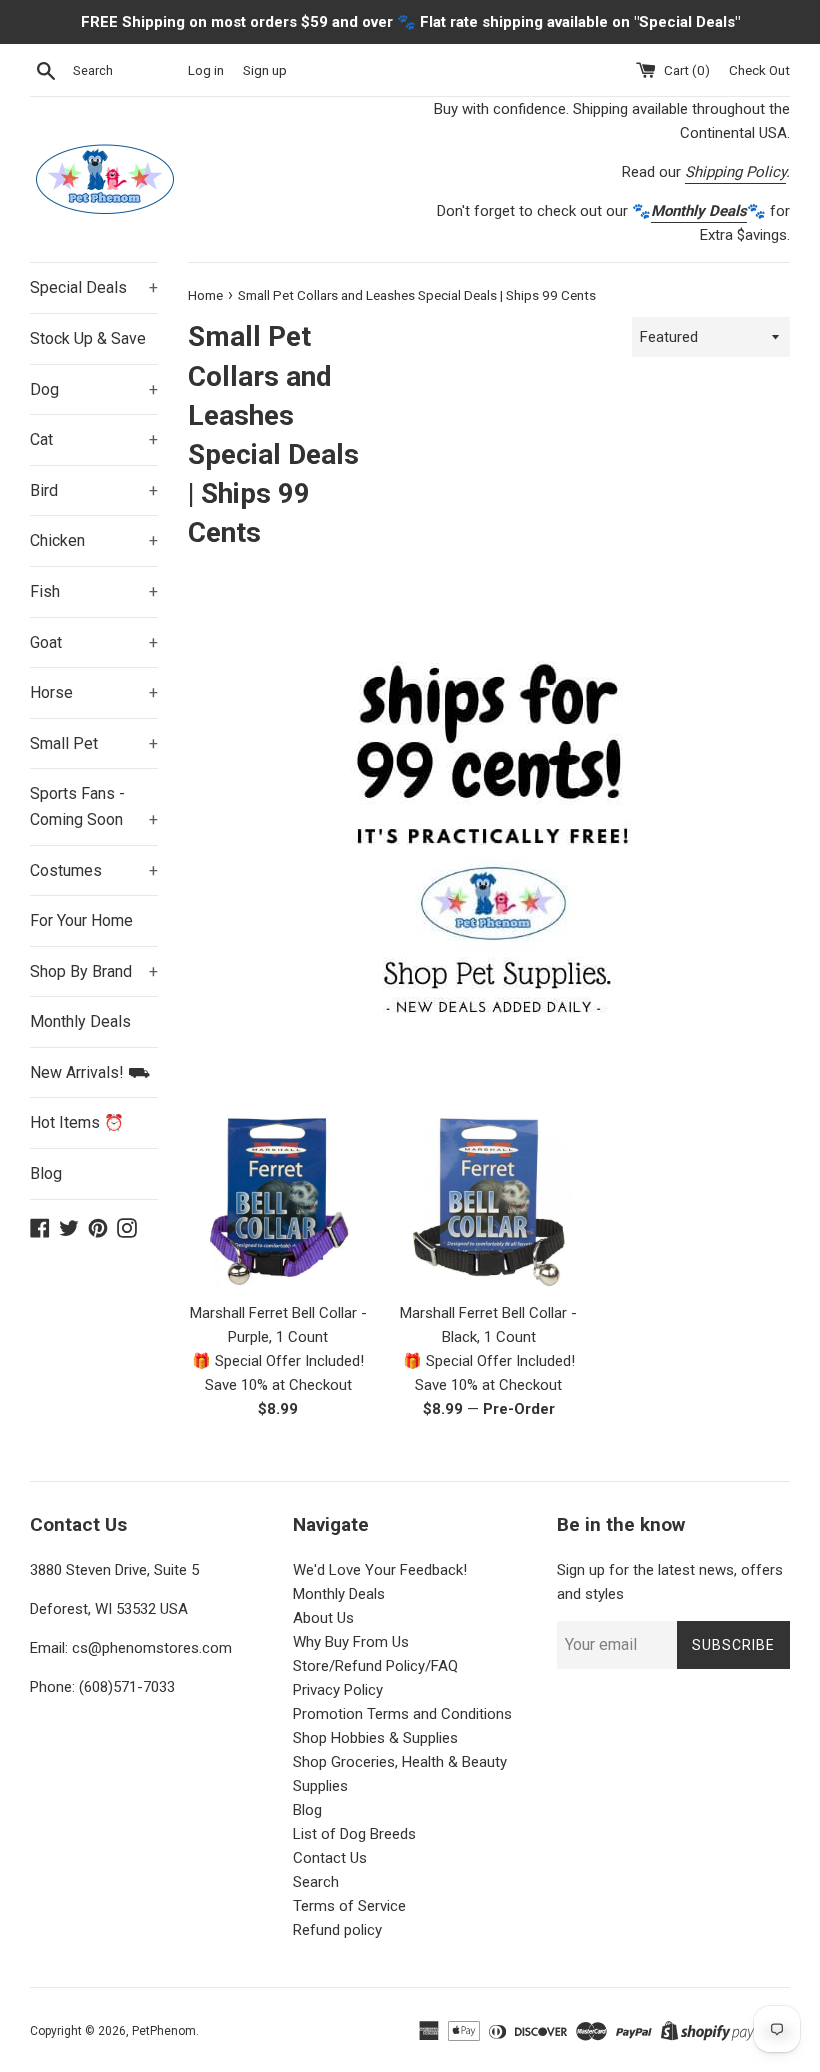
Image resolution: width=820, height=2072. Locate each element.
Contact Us (330, 1858)
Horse (94, 692)
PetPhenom (164, 2031)
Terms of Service (349, 1906)
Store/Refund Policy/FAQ (375, 1666)
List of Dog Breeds (354, 1834)
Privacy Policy (338, 1690)
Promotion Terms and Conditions (402, 1714)
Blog (46, 1173)
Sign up (265, 70)
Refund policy (337, 1930)
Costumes (94, 870)
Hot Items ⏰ (77, 1122)
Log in (206, 70)
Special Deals (94, 287)
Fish (94, 591)
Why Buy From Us (351, 1642)
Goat (94, 642)
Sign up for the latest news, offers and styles (670, 1582)
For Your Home (81, 920)
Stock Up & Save (88, 338)
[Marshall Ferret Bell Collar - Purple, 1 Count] (278, 1201)
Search (316, 1882)
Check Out (759, 70)
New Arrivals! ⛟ (90, 1072)
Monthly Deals (80, 1021)
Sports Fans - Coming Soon (94, 806)
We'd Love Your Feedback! (380, 1570)
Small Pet (94, 743)
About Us (323, 1618)
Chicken (94, 540)
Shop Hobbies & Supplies (375, 1738)
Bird (94, 490)
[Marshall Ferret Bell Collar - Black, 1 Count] (489, 1201)
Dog (94, 389)
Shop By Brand (94, 971)
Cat (94, 439)
